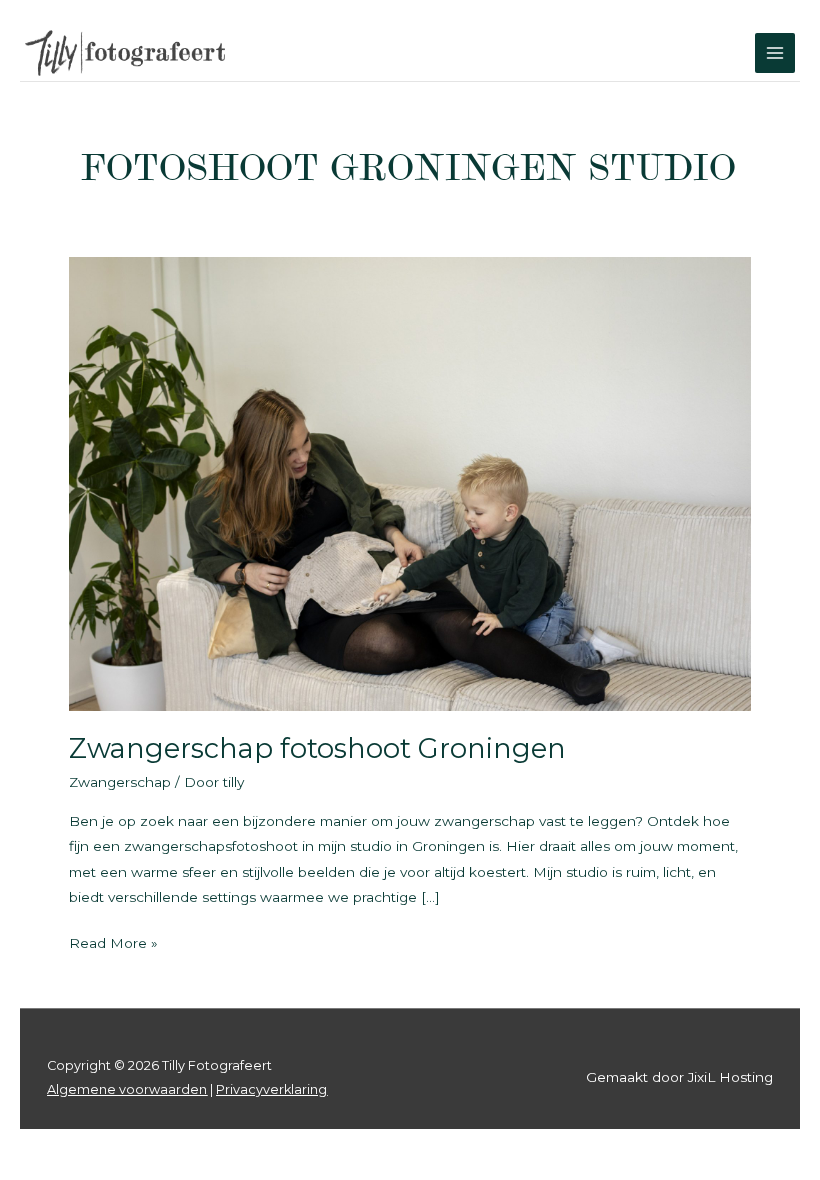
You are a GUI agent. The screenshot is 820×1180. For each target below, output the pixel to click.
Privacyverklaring (271, 1089)
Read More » (113, 945)
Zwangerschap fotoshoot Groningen (317, 748)
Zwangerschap (120, 782)
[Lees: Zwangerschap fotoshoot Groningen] (409, 482)
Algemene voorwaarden (127, 1089)
